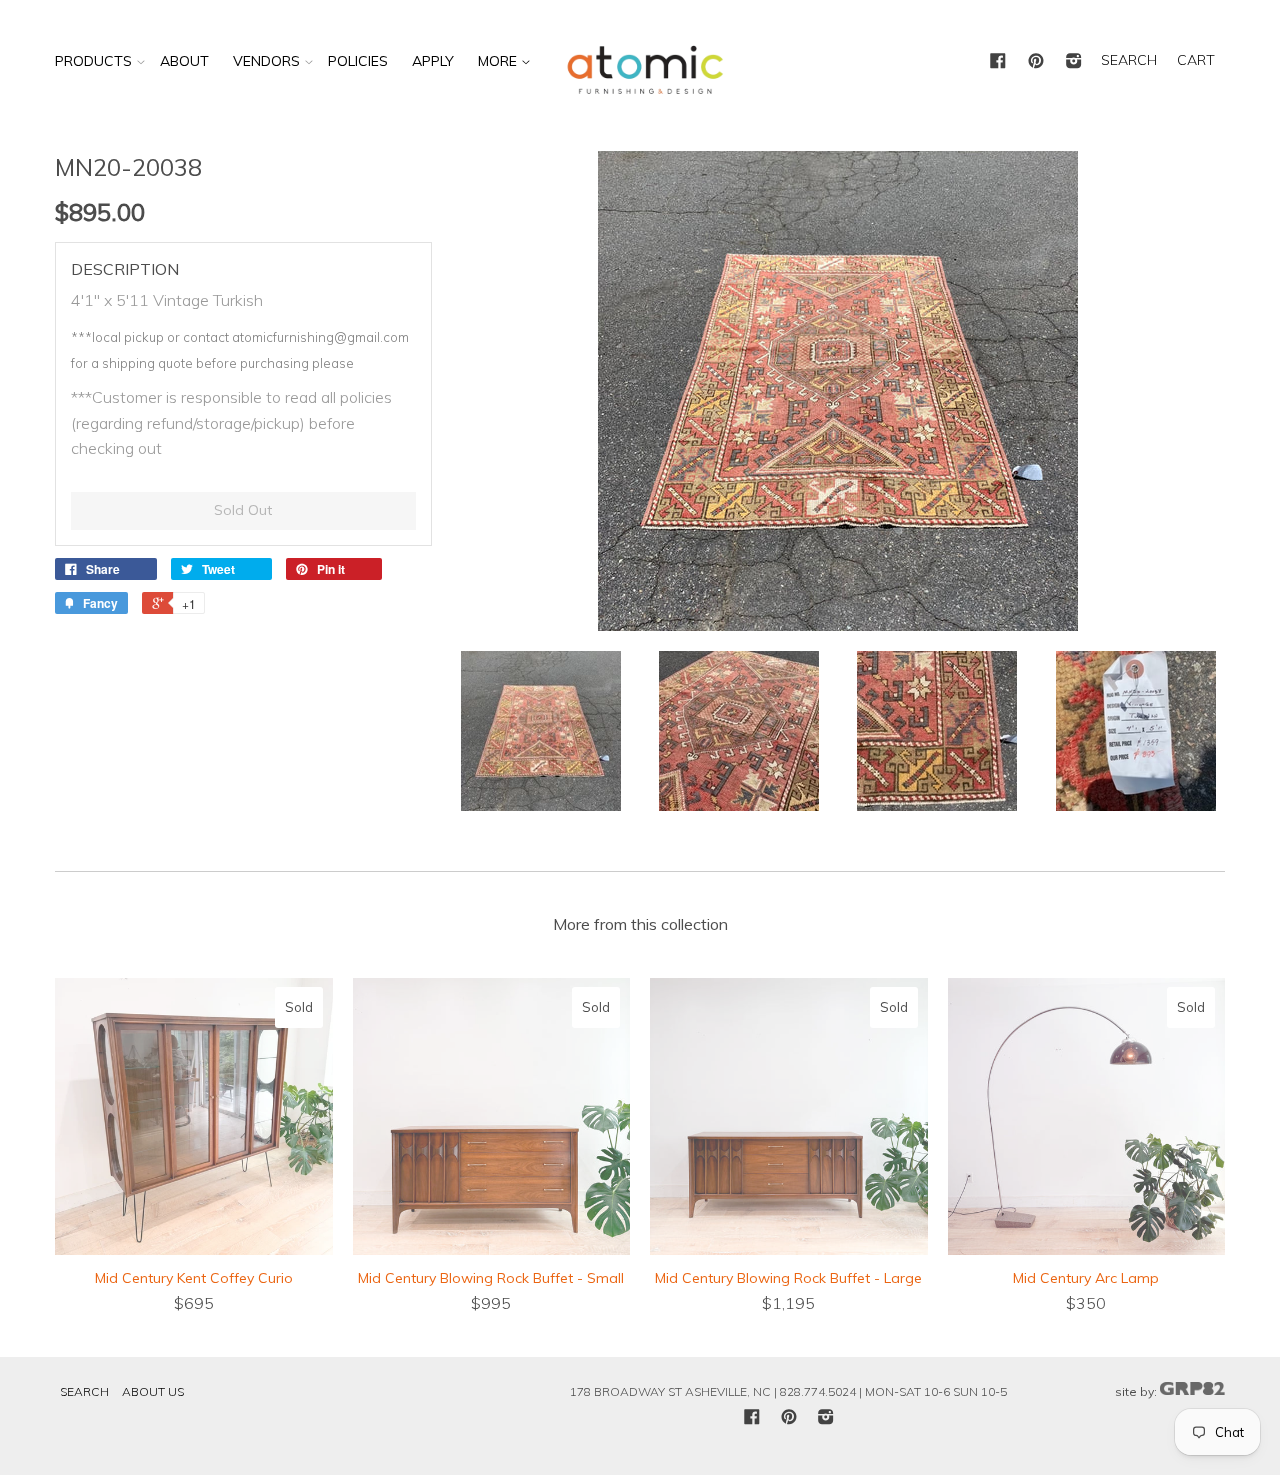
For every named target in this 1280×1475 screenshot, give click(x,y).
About (184, 61)
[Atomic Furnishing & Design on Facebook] (998, 62)
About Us (153, 1391)
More (499, 61)
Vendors (266, 61)
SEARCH (1129, 60)
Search (84, 1391)
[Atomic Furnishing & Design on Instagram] (1074, 62)
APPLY (433, 61)
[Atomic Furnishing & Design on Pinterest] (1036, 62)
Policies (358, 61)
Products (93, 61)
